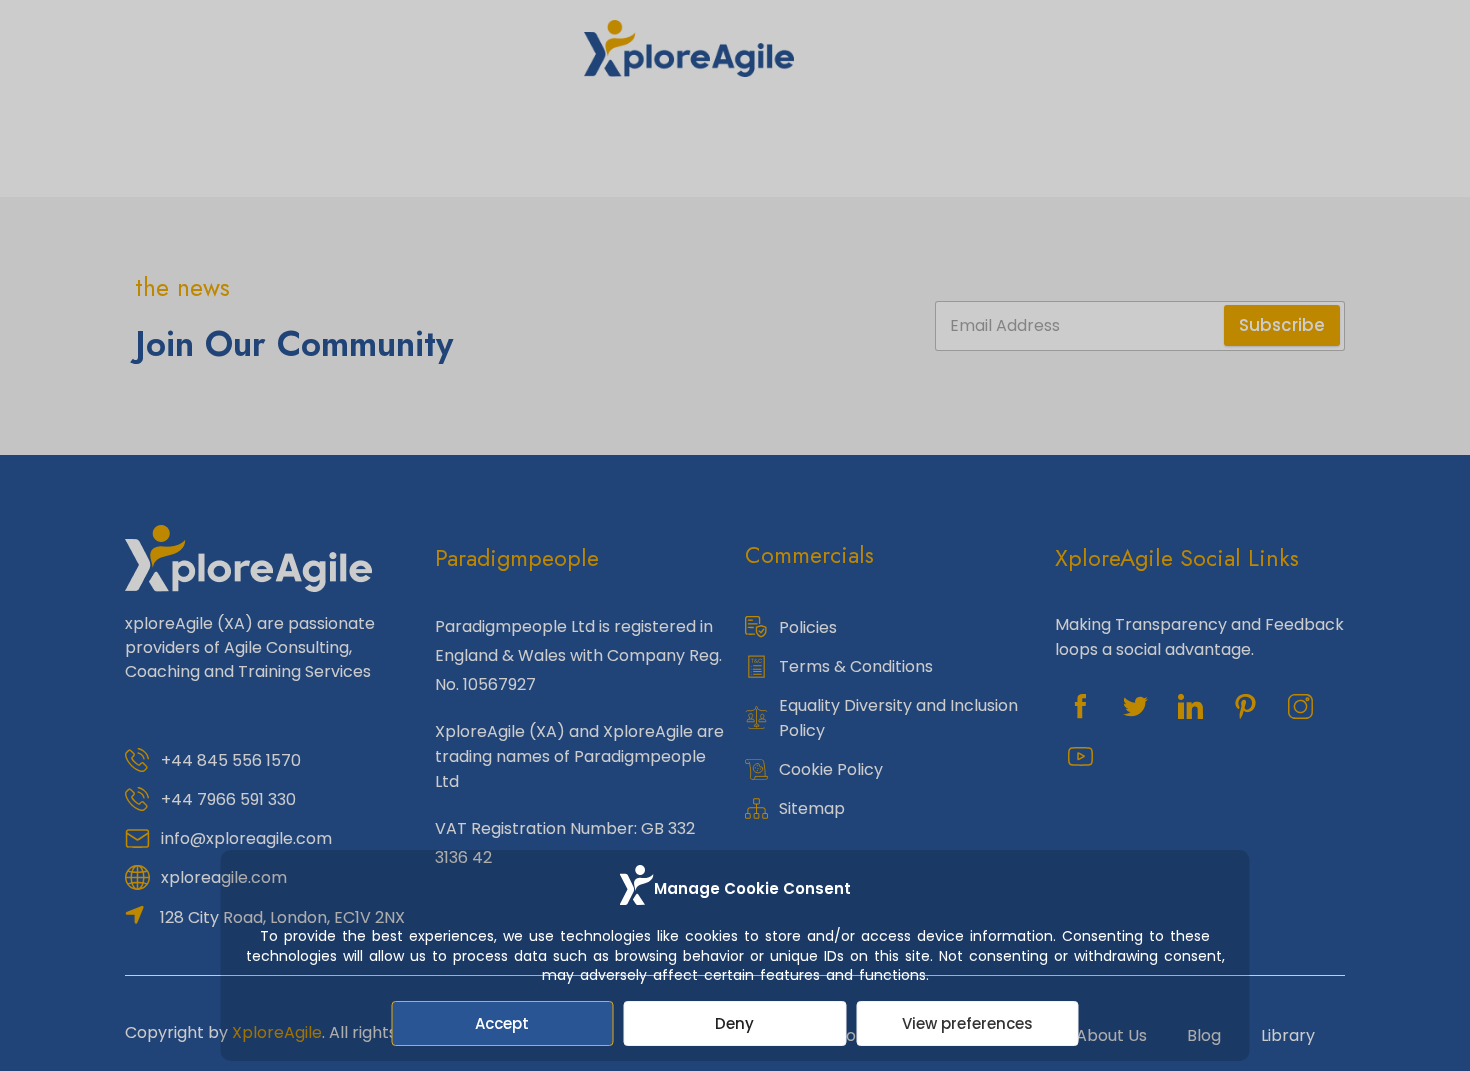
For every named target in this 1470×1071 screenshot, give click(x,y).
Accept (502, 1023)
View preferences (967, 1023)
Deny (734, 1023)
